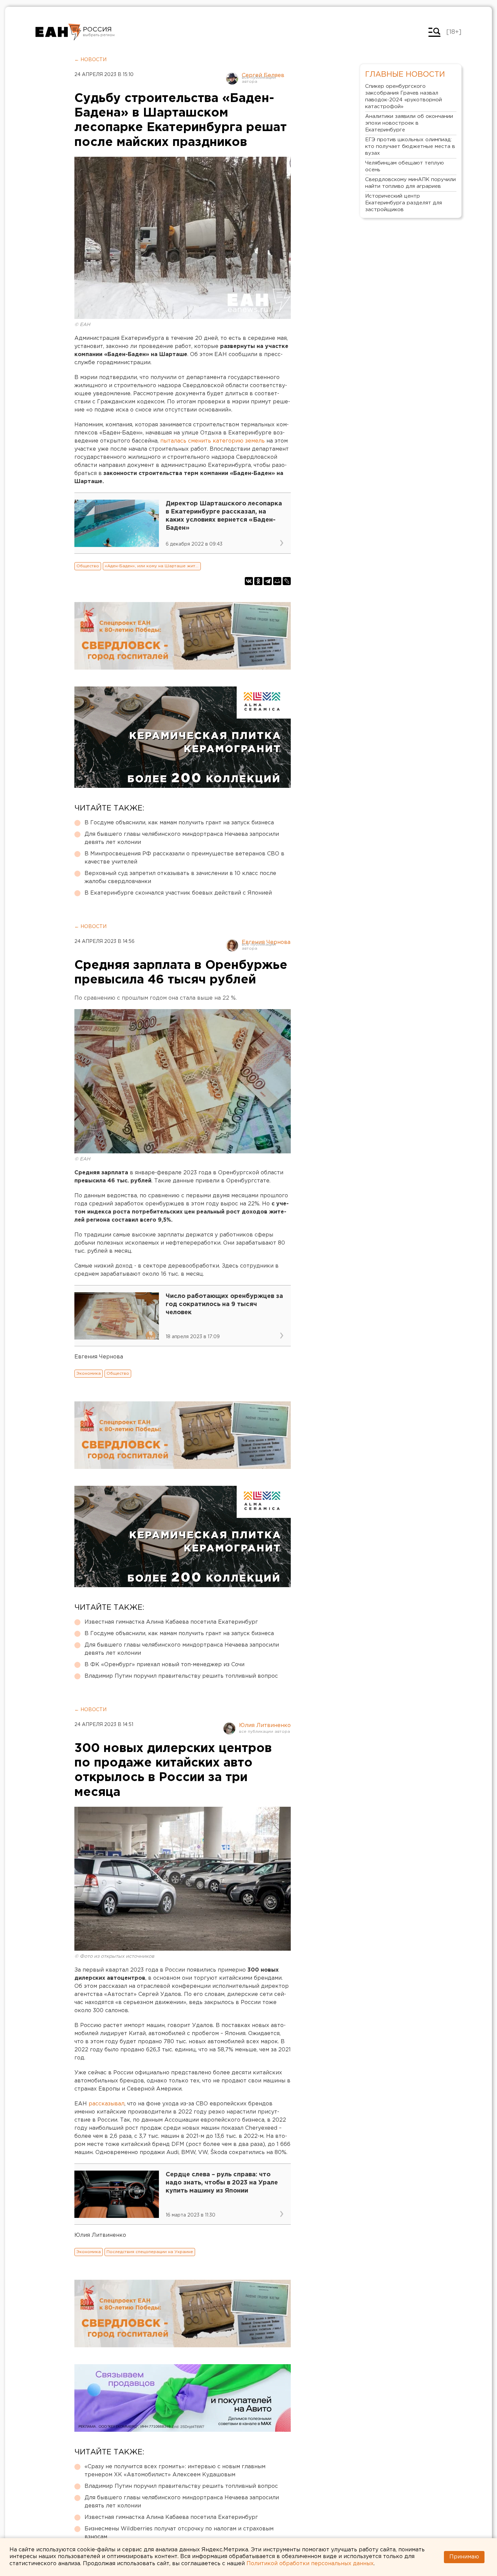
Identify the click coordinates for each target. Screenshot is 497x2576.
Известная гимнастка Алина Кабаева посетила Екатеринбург (171, 1622)
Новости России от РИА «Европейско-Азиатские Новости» (58, 32)
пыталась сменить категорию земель (213, 441)
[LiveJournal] (287, 581)
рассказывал (106, 2104)
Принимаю (464, 2557)
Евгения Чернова (266, 942)
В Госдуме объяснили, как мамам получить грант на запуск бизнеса (179, 823)
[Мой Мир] (277, 581)
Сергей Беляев (263, 76)
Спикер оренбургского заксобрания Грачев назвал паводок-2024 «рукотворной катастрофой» (404, 96)
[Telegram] (268, 581)
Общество (88, 566)
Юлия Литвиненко (265, 1725)
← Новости (90, 60)
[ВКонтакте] (249, 581)
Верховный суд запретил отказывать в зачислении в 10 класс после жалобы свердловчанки (180, 878)
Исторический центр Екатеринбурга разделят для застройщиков (404, 203)
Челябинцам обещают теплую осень (405, 166)
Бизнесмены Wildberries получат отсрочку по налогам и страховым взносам (179, 2533)
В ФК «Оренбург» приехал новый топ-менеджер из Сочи (164, 1665)
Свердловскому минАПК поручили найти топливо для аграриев (410, 183)
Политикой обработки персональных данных (310, 2564)
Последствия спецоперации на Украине (150, 2252)
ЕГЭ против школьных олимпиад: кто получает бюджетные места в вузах (410, 146)
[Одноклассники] (258, 581)
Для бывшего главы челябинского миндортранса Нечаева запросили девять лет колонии (182, 838)
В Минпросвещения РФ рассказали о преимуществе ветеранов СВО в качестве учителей (184, 858)
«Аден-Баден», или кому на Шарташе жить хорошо (153, 566)
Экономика (89, 1373)
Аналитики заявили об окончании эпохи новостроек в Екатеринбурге (409, 123)
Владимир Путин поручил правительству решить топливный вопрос (181, 1676)
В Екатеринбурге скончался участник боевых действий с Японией (178, 893)
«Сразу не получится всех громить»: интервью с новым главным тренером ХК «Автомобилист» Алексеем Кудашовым (175, 2471)
